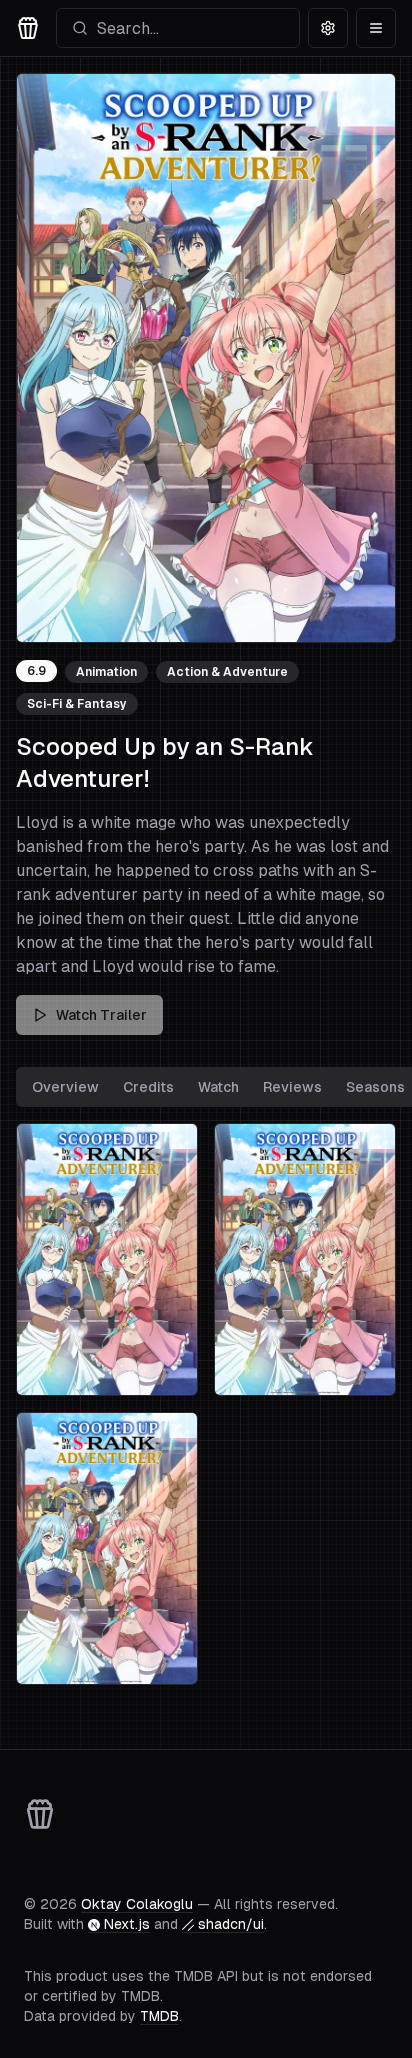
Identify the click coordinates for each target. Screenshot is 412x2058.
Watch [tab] (218, 1087)
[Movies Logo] (28, 28)
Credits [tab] (148, 1087)
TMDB (159, 2016)
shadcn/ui (231, 1924)
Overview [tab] (65, 1087)
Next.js (127, 1924)
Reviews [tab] (292, 1087)
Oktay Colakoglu (137, 1904)
